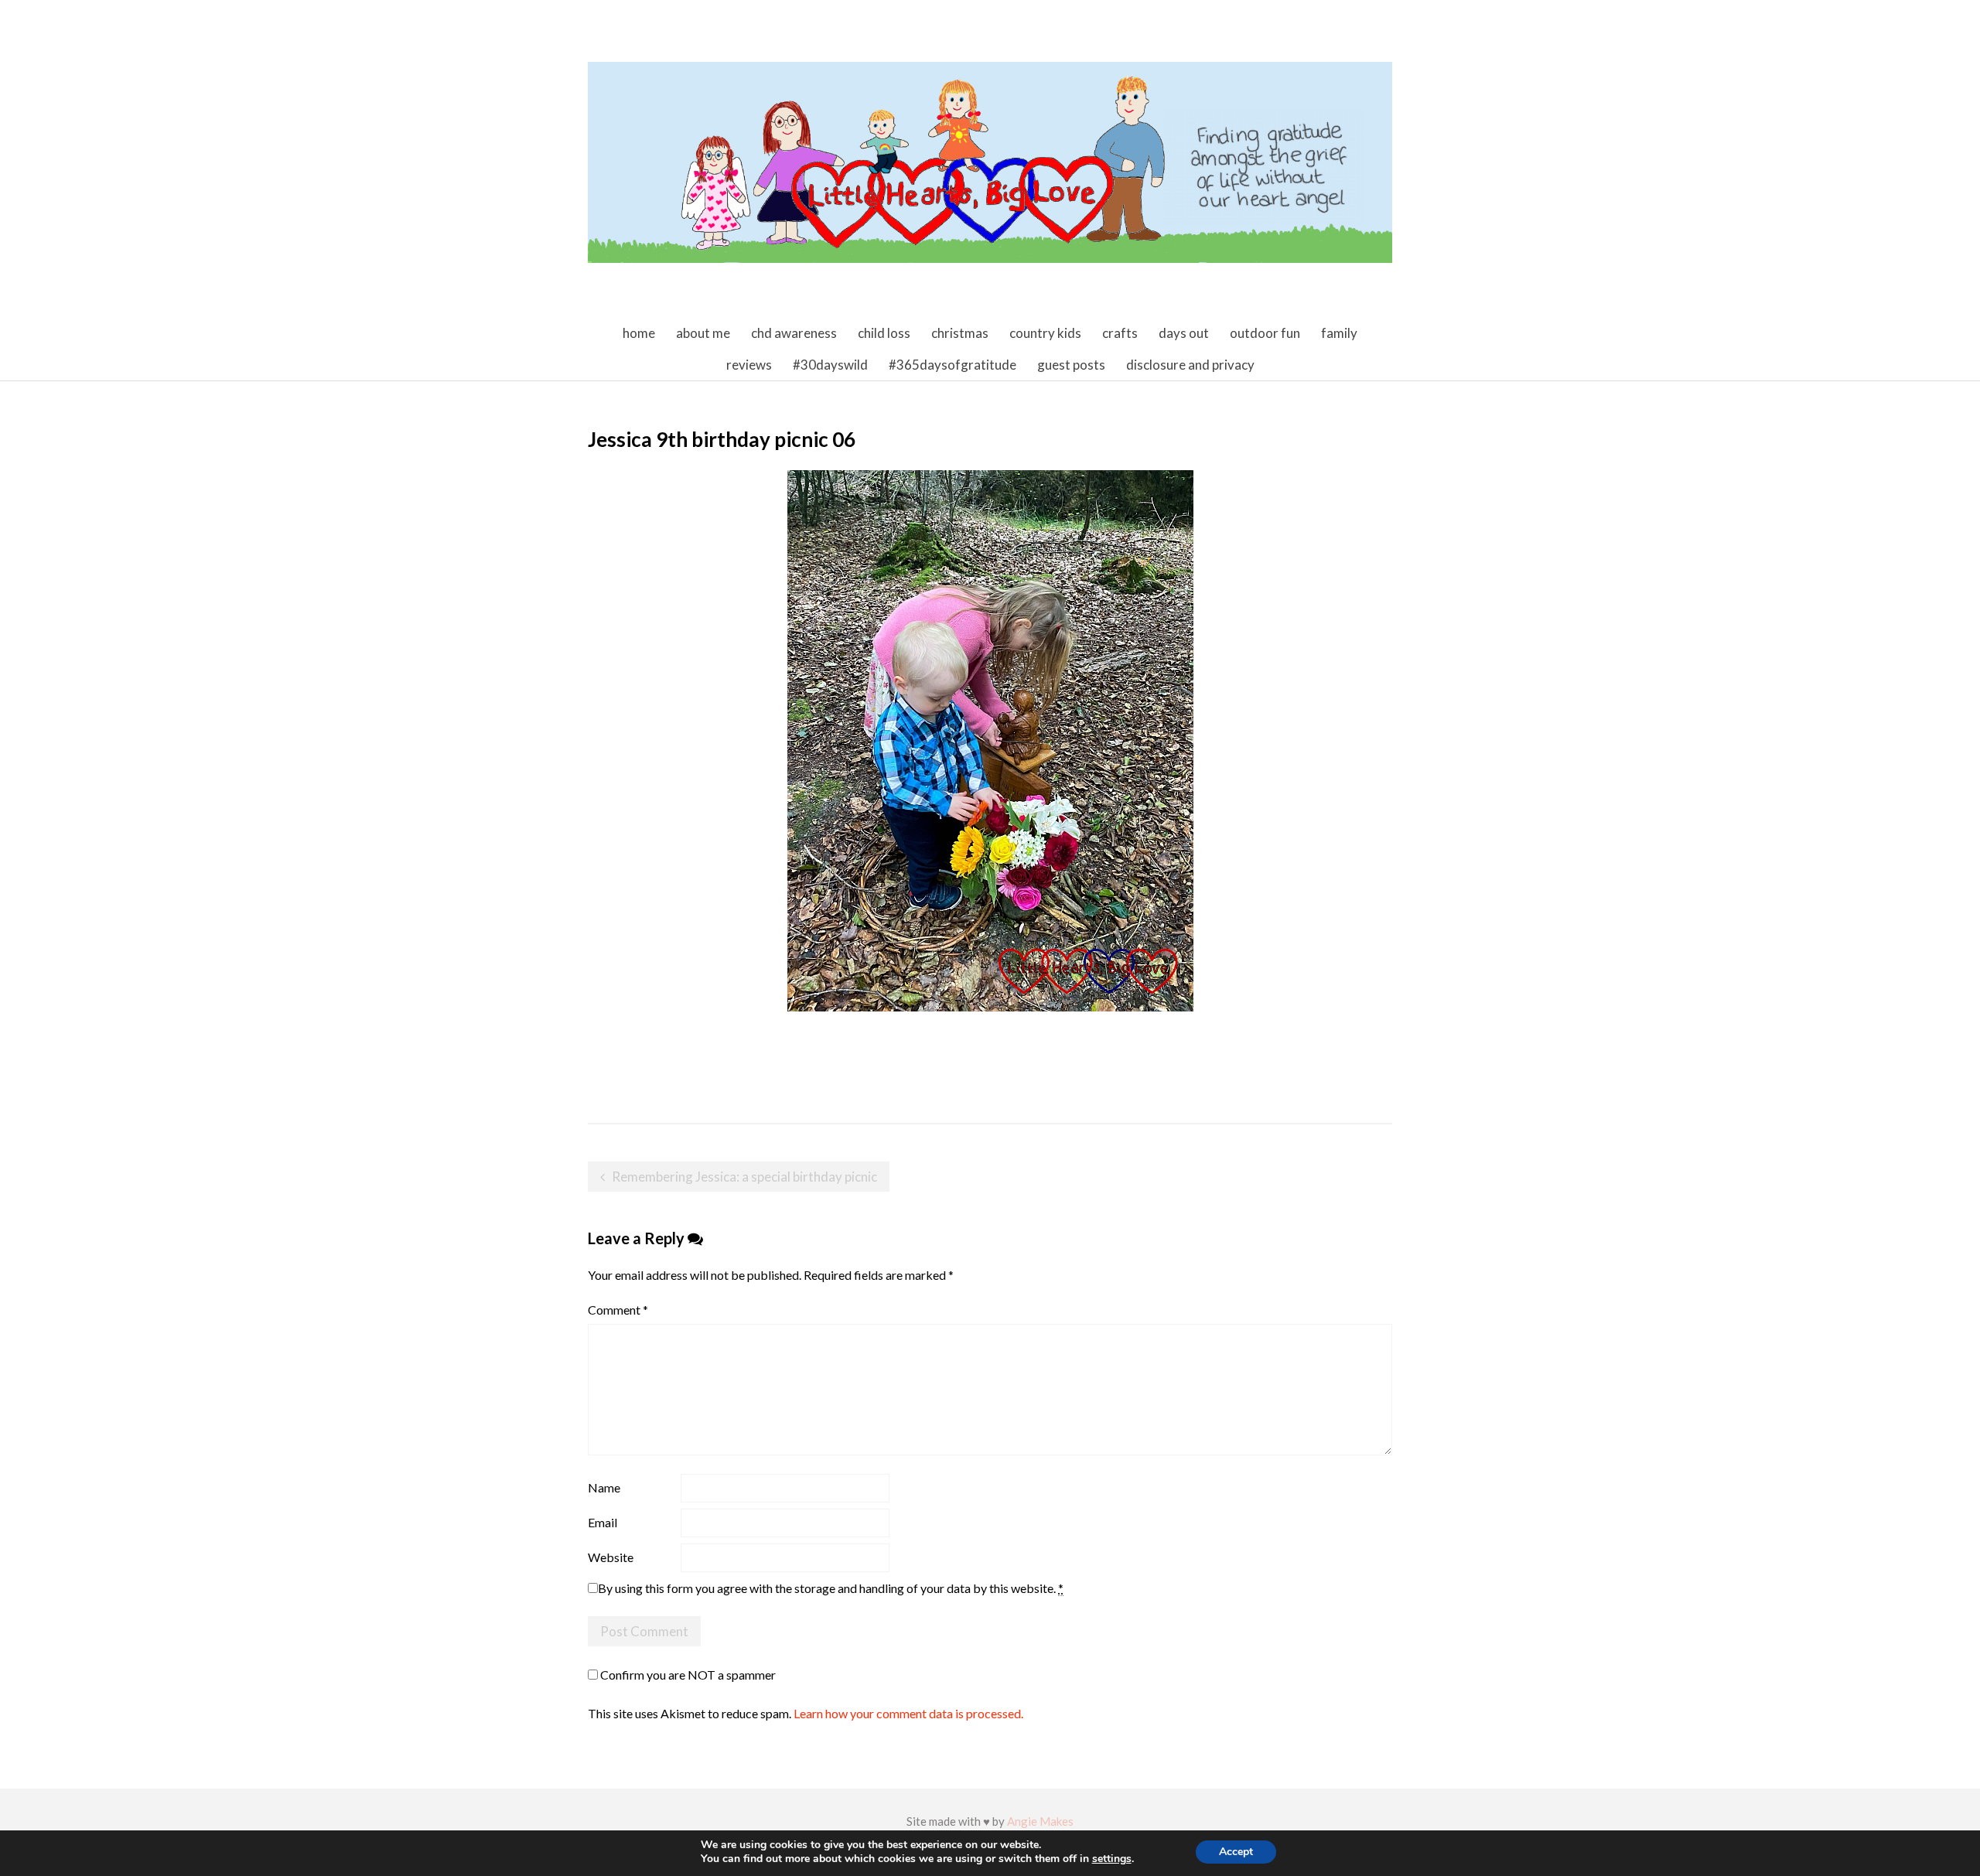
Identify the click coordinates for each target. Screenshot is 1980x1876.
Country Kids (1045, 333)
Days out (1184, 333)
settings (1112, 1859)
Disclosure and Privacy (1190, 365)
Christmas (960, 333)
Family (1339, 333)
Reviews (749, 365)
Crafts (1120, 333)
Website (611, 1557)
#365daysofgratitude (952, 365)
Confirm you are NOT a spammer (687, 1675)
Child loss (884, 333)
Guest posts (1071, 365)
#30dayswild (830, 365)
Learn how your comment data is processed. (908, 1713)
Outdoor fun (1265, 333)
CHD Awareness (794, 333)
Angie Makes (1040, 1821)
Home (639, 333)
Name (604, 1487)
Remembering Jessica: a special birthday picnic (744, 1177)
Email (603, 1522)
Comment (618, 1310)
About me (703, 333)
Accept (1236, 1852)
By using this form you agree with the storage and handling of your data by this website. (831, 1588)
